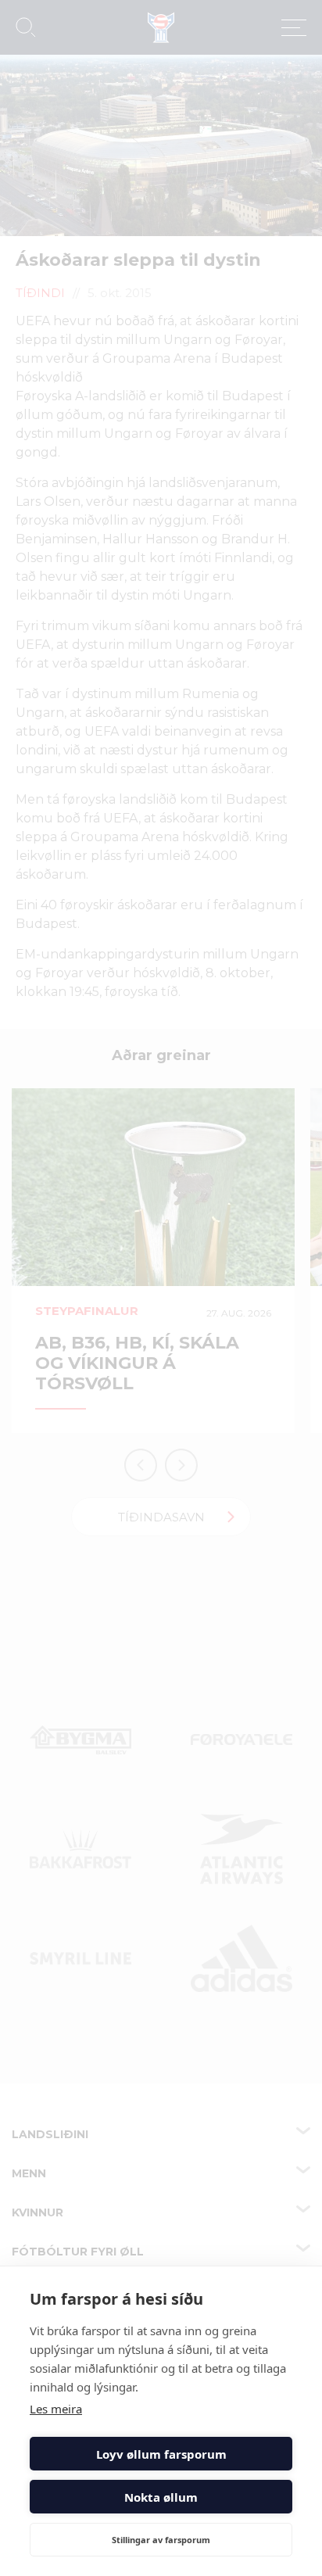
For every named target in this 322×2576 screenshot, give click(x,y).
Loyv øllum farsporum (161, 2454)
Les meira (56, 2409)
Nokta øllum (161, 2497)
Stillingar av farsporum (161, 2540)
